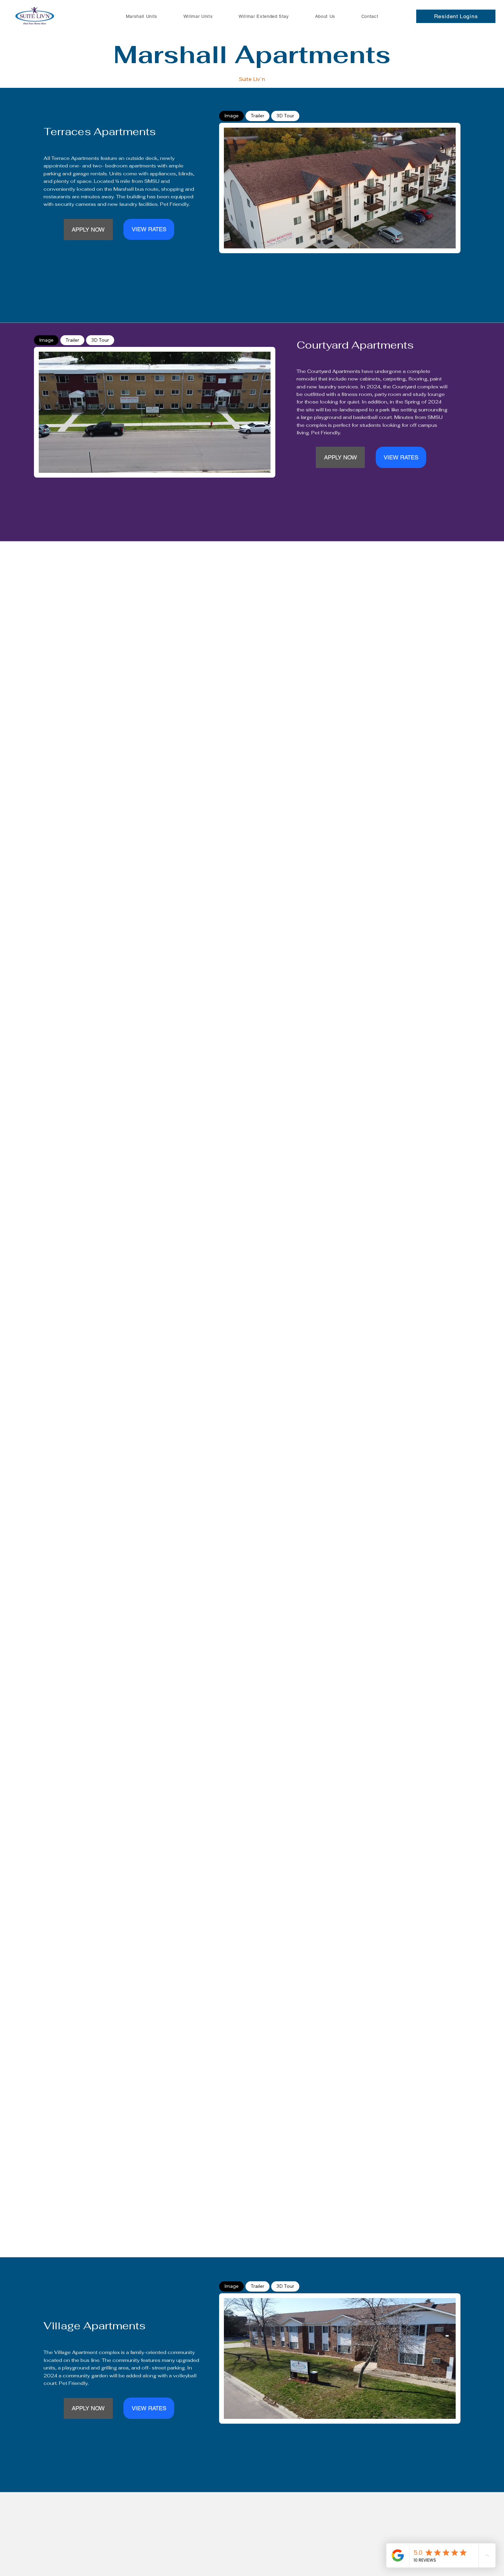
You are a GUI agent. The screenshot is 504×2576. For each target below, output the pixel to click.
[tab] (231, 116)
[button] (456, 16)
